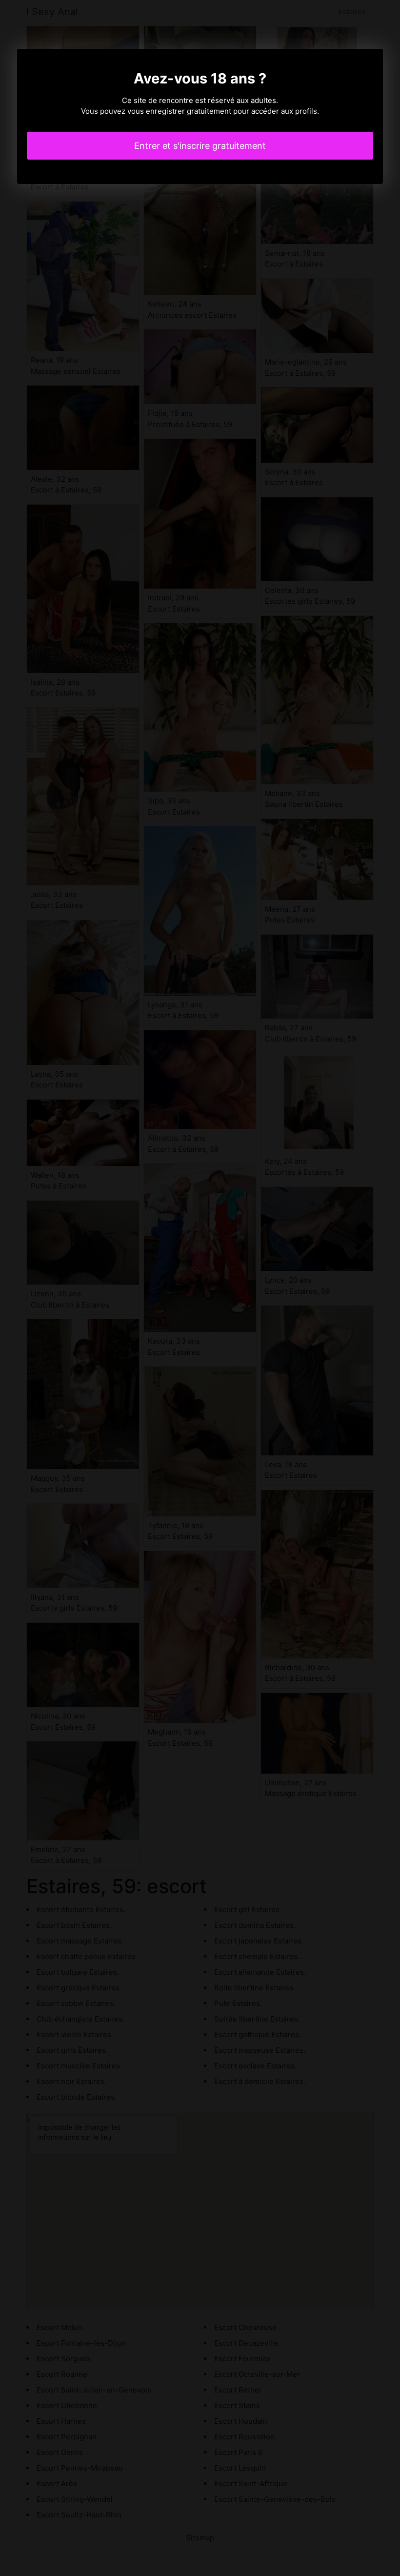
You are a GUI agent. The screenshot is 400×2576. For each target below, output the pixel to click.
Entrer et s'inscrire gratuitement (200, 146)
